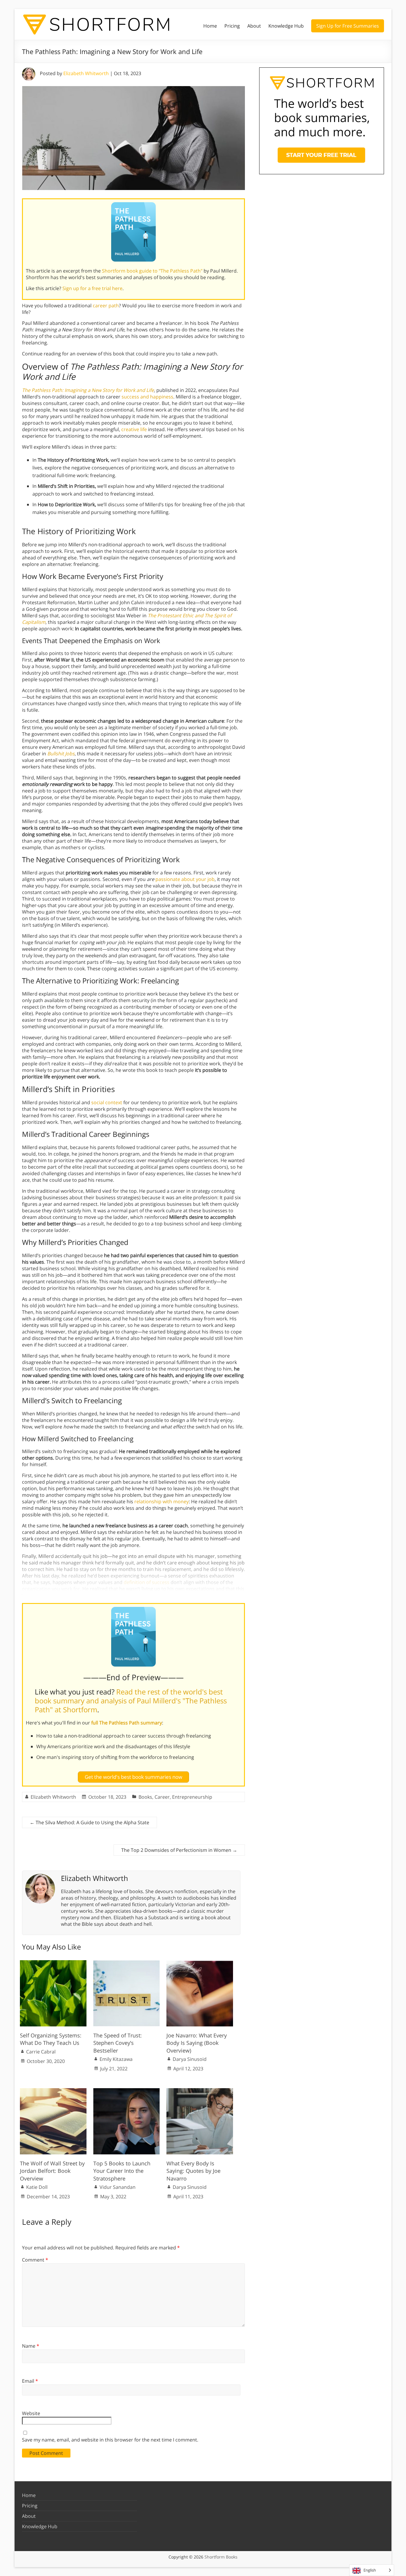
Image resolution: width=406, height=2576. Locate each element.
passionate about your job (185, 879)
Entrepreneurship (192, 1797)
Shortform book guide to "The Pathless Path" (152, 271)
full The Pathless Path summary (127, 1723)
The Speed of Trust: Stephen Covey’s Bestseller (118, 2043)
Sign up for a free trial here (92, 288)
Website (31, 2413)
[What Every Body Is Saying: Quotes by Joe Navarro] (200, 2091)
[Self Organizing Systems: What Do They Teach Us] (53, 1963)
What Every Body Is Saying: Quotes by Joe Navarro (193, 2171)
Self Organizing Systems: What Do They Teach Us (51, 2039)
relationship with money (162, 1501)
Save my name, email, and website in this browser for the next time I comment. (110, 2440)
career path (106, 306)
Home (210, 26)
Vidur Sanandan (118, 2187)
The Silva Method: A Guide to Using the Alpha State (89, 1822)
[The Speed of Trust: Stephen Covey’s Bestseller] (127, 1963)
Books (145, 1797)
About (254, 26)
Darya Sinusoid (190, 2059)
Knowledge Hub (286, 26)
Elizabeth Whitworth (86, 73)
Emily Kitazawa (116, 2059)
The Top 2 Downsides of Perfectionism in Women (179, 1850)
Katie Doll (37, 2187)
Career (162, 1797)
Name (31, 2346)
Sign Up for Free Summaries (348, 26)
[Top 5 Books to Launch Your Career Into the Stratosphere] (127, 2091)
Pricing (232, 26)
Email (30, 2381)
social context (107, 1102)
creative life (134, 429)
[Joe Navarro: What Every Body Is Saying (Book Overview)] (200, 1963)
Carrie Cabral (41, 2052)
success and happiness (147, 397)
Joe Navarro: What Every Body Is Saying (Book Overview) (197, 2043)
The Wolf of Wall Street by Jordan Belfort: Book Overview (52, 2171)
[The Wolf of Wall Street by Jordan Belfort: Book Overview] (53, 2091)
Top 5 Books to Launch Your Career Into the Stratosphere (122, 2171)
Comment (35, 2260)
